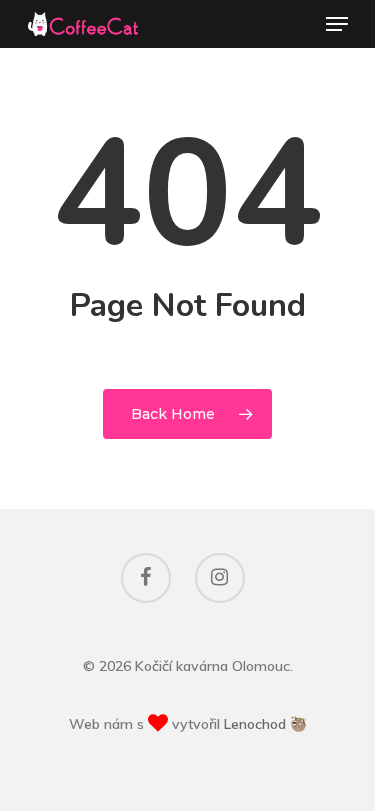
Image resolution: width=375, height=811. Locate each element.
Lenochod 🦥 (265, 724)
